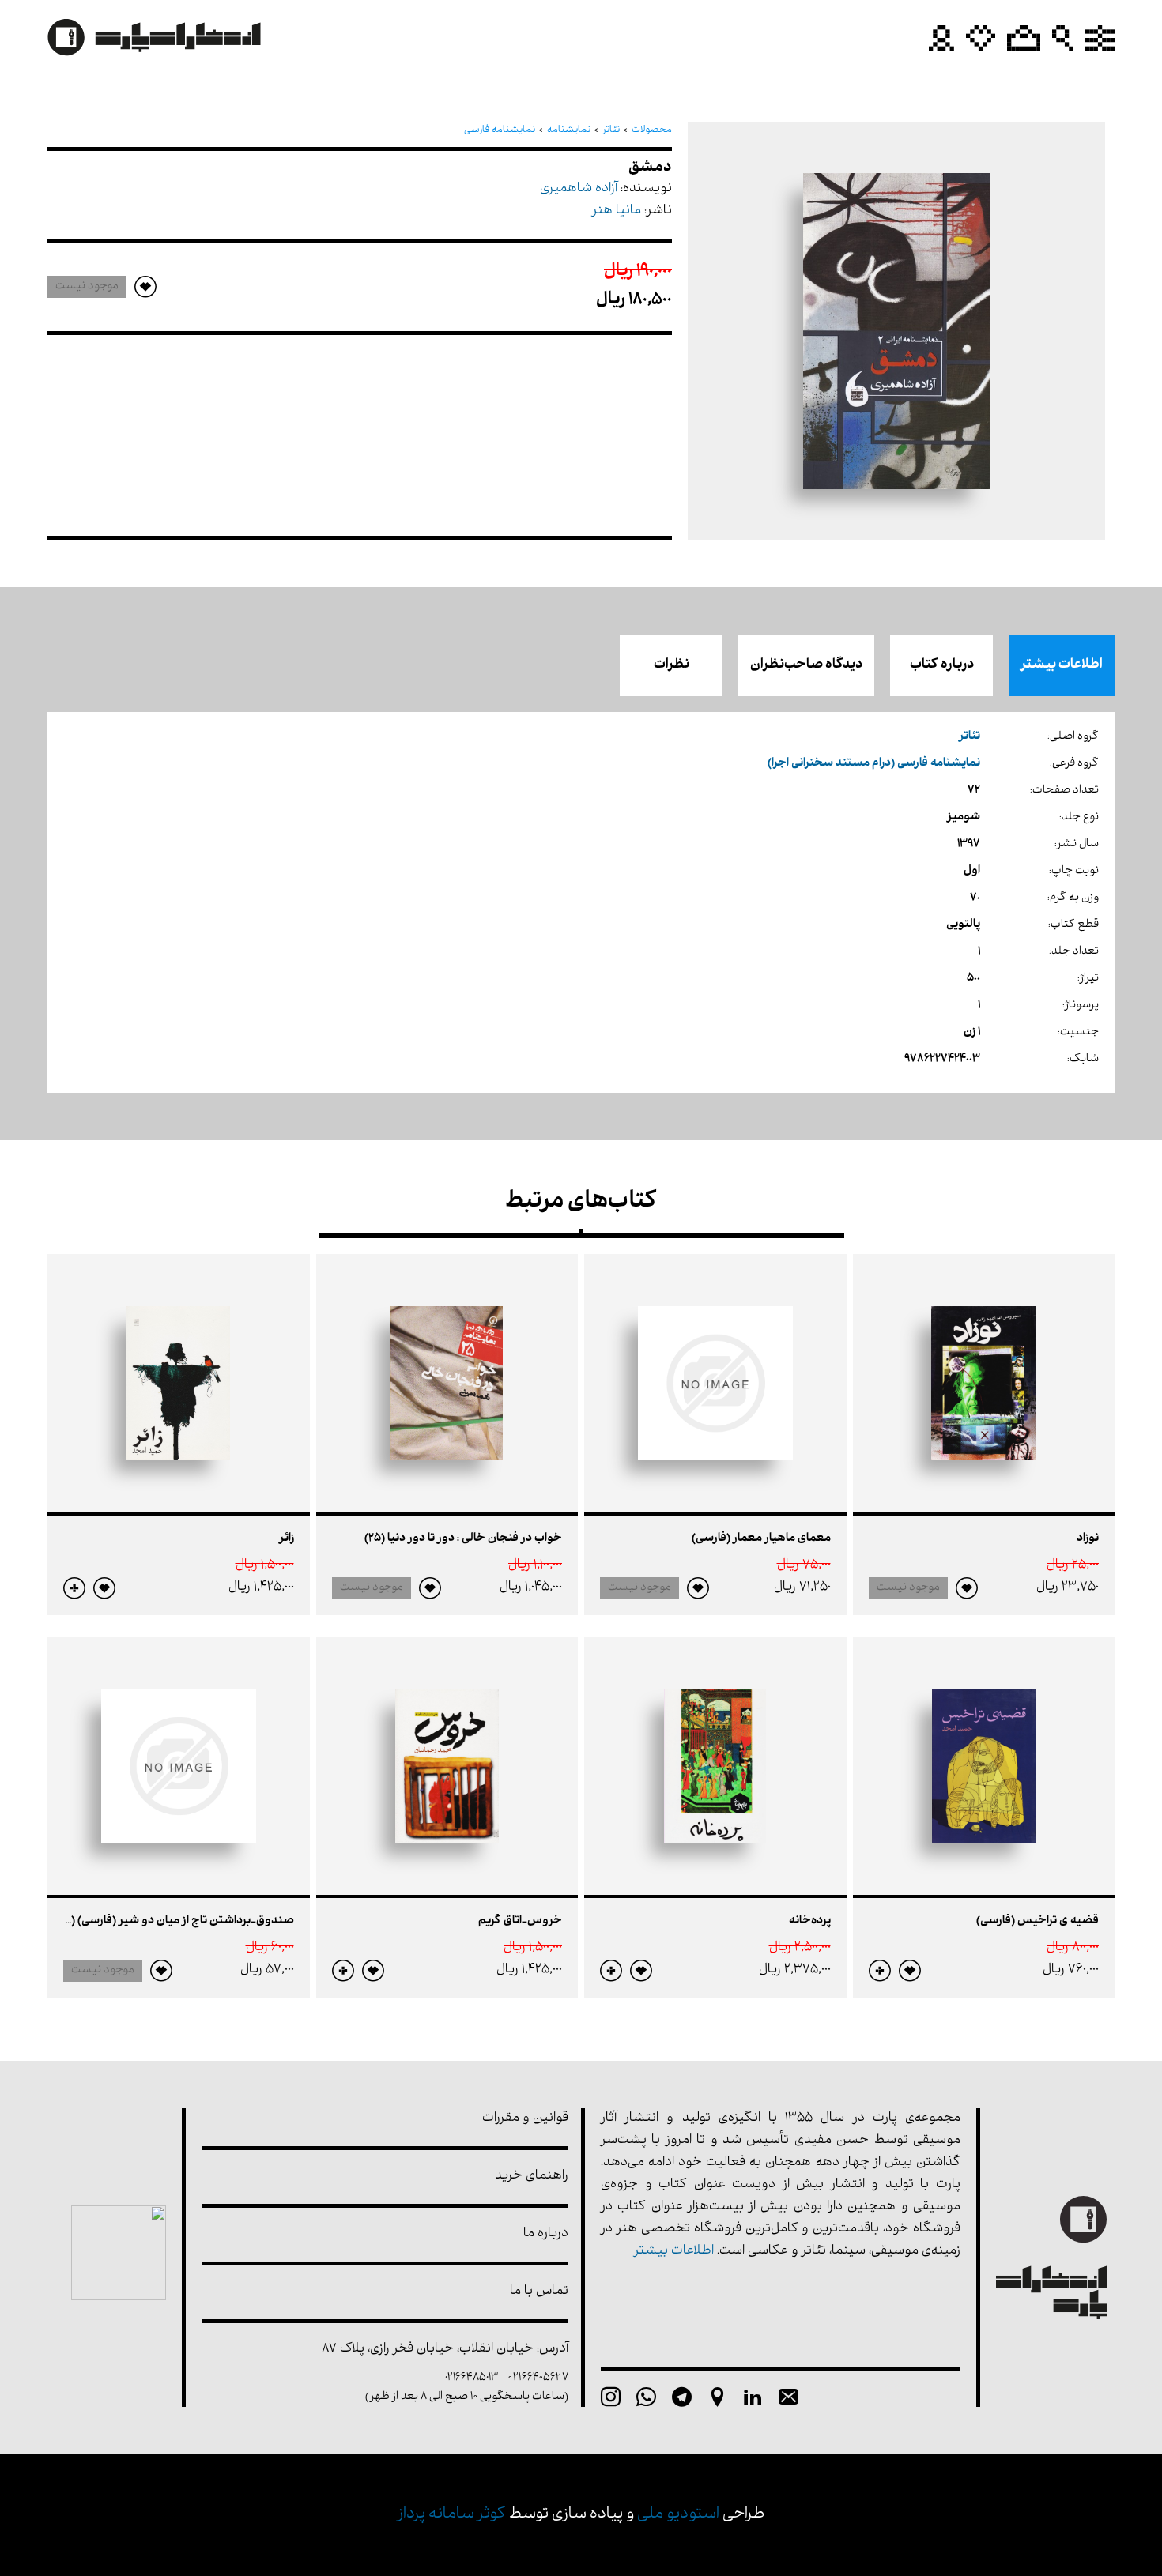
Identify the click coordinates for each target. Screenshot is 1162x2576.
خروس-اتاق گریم (520, 1921)
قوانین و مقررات (525, 2119)
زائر (287, 1539)
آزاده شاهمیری (579, 189)
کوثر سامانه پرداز (452, 2515)
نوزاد (1088, 1539)
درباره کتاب (942, 665)
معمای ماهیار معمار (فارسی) (761, 1539)
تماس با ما (539, 2292)
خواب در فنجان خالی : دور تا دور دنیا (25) (463, 1539)
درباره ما (546, 2234)
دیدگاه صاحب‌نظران (806, 665)
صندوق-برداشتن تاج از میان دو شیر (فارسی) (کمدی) (166, 1921)
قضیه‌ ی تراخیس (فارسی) (1037, 1921)
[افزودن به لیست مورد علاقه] (967, 1588)
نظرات (672, 665)
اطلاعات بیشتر (1062, 665)
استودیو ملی (678, 2515)
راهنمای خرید (532, 2177)
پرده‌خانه (810, 1921)
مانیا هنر (617, 211)
